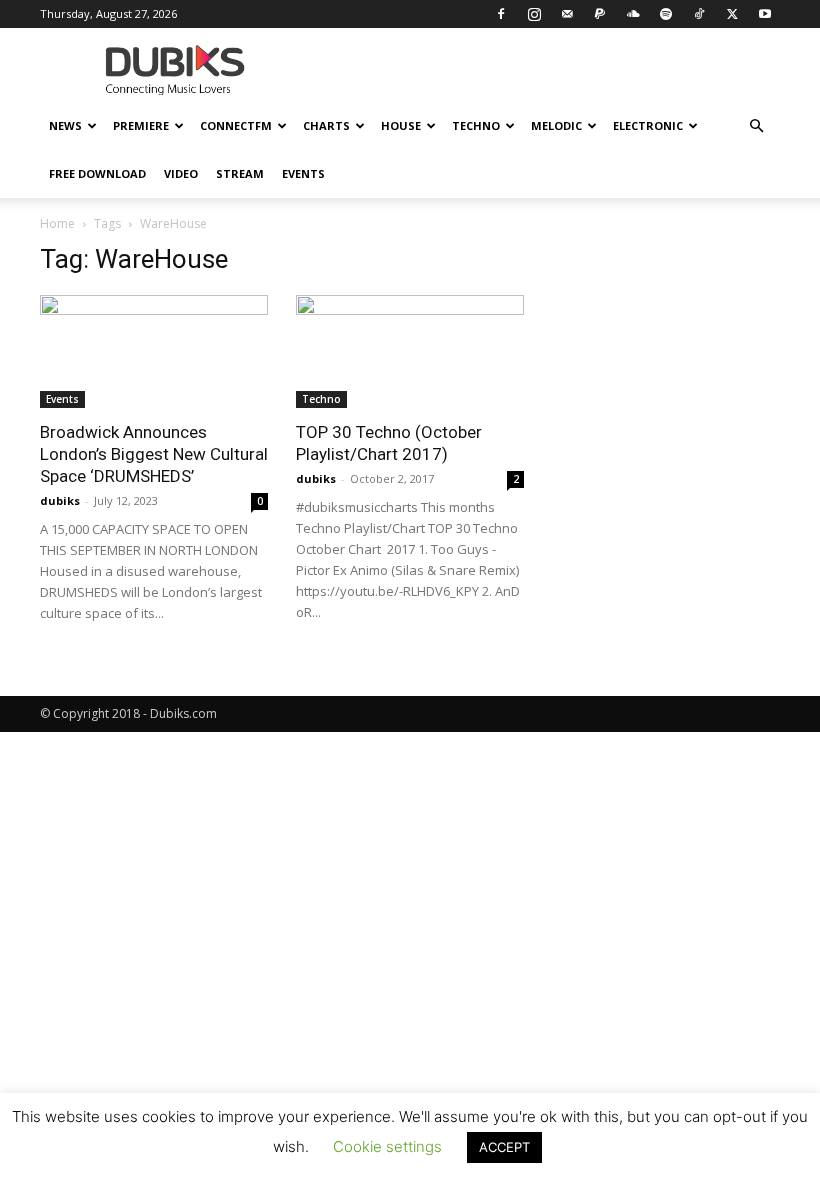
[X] (732, 14)
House (401, 125)
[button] (756, 126)
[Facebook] (501, 14)
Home (57, 223)
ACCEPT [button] (504, 1147)
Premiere (141, 125)
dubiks (60, 500)
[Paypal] (600, 14)
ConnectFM (236, 125)
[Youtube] (765, 14)
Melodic (556, 125)
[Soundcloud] (633, 14)
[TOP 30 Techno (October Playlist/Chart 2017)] (410, 351)
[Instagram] (534, 14)
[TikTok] (699, 14)
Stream (240, 173)
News (65, 125)
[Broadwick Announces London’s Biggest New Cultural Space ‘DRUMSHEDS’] (154, 351)
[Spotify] (666, 14)
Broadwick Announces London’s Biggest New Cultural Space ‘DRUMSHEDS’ (154, 454)
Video (181, 173)
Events (303, 173)
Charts (326, 125)
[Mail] (567, 14)
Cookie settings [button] (387, 1146)
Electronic (648, 125)
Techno (476, 125)
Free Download (97, 173)
